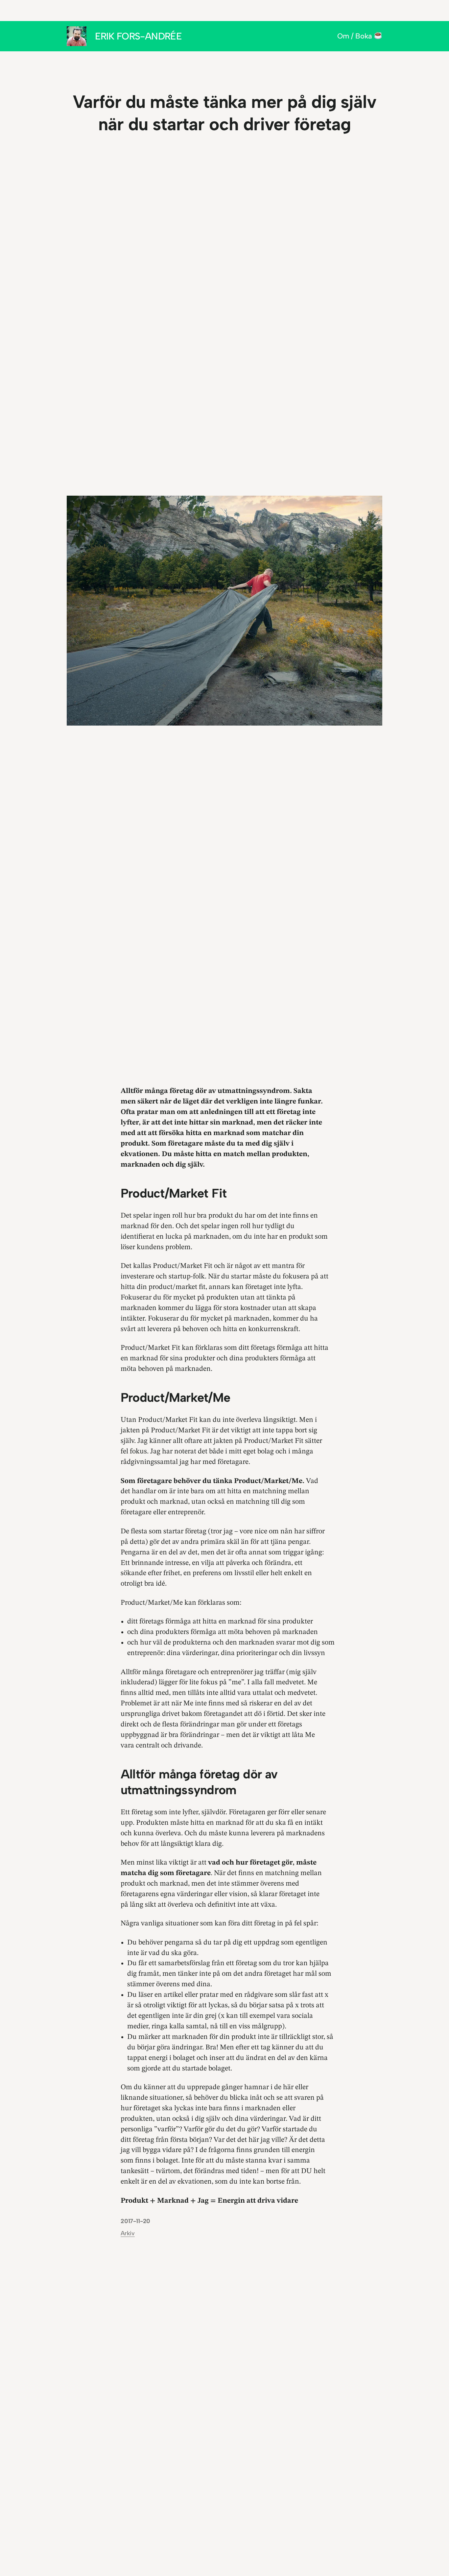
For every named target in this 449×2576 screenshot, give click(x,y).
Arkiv (128, 2233)
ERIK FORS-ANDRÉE (139, 36)
